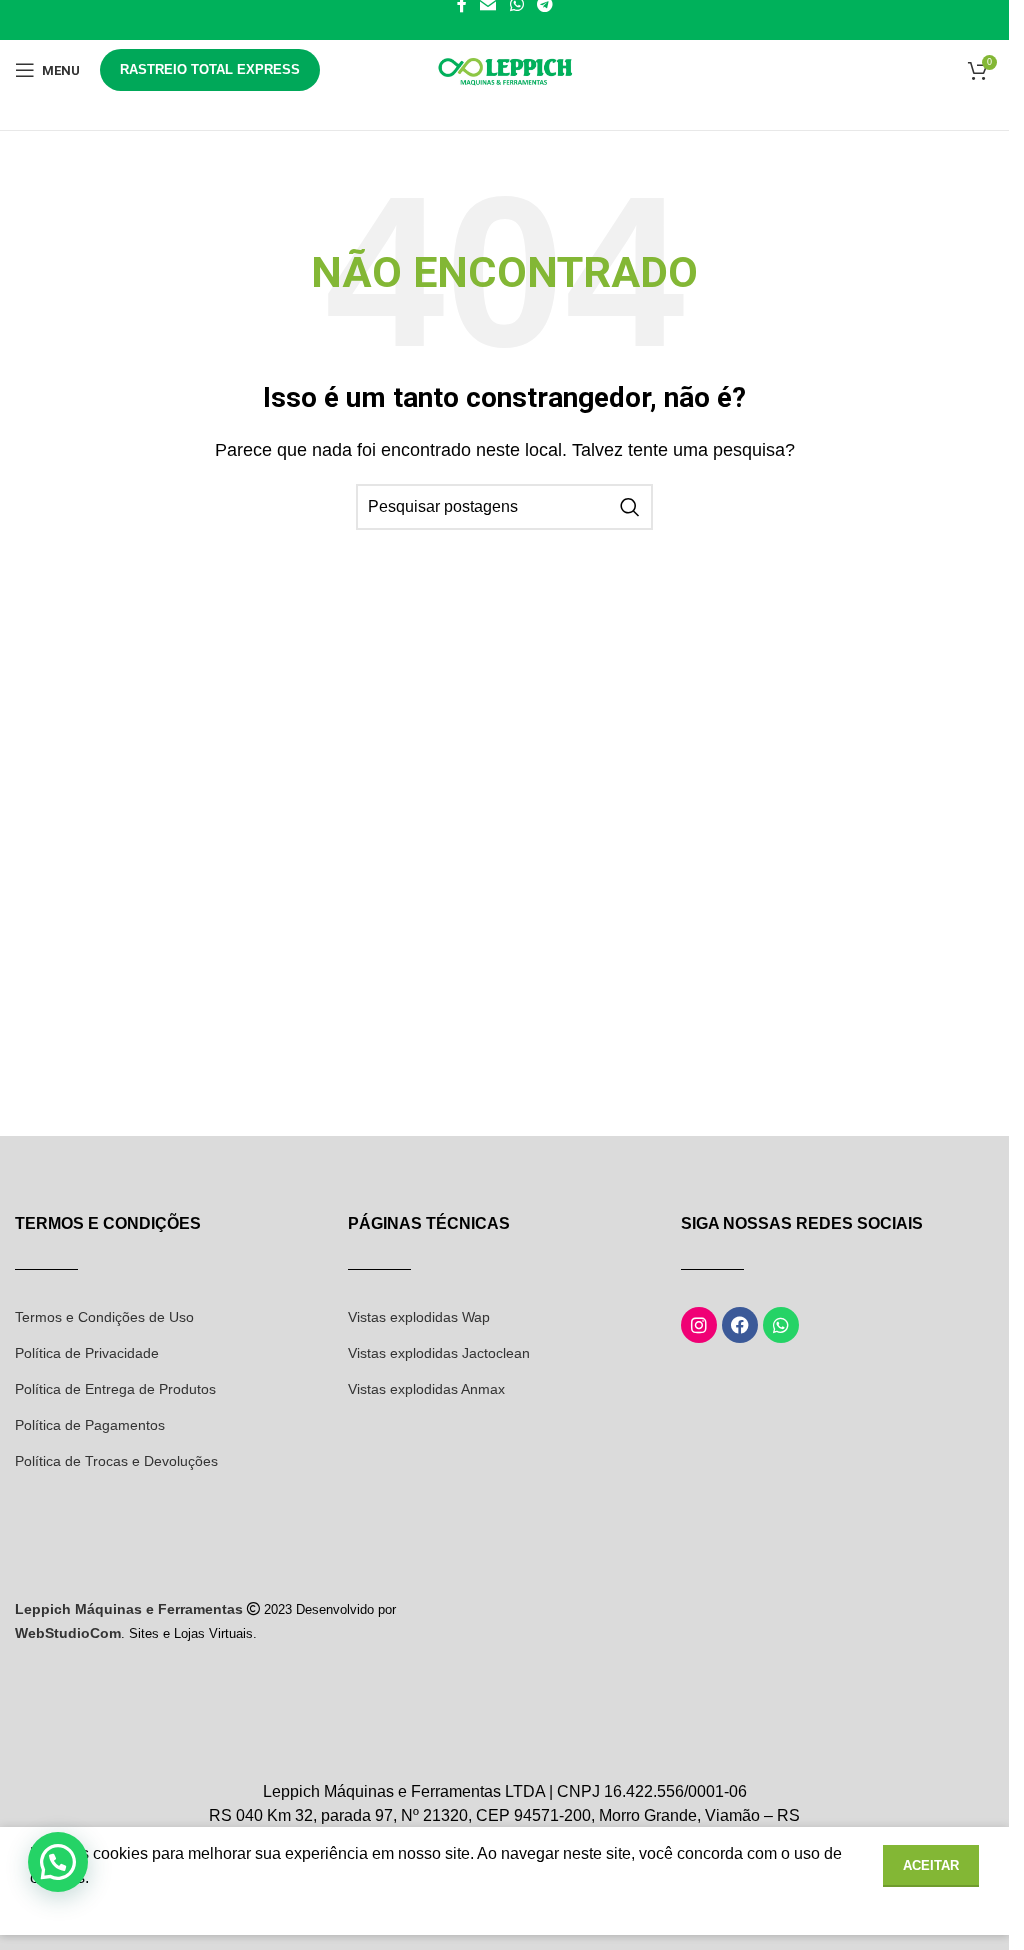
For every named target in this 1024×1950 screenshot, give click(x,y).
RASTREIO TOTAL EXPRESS (210, 69)
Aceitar (931, 1865)
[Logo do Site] (505, 68)
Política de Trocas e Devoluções (116, 1461)
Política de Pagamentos (90, 1425)
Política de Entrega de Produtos (115, 1389)
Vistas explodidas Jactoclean (439, 1353)
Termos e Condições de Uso (104, 1317)
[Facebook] (740, 1325)
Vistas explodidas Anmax (426, 1389)
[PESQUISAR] (630, 507)
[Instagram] (699, 1325)
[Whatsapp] (781, 1325)
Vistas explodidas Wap (419, 1317)
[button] (58, 1862)
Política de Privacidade (87, 1353)
